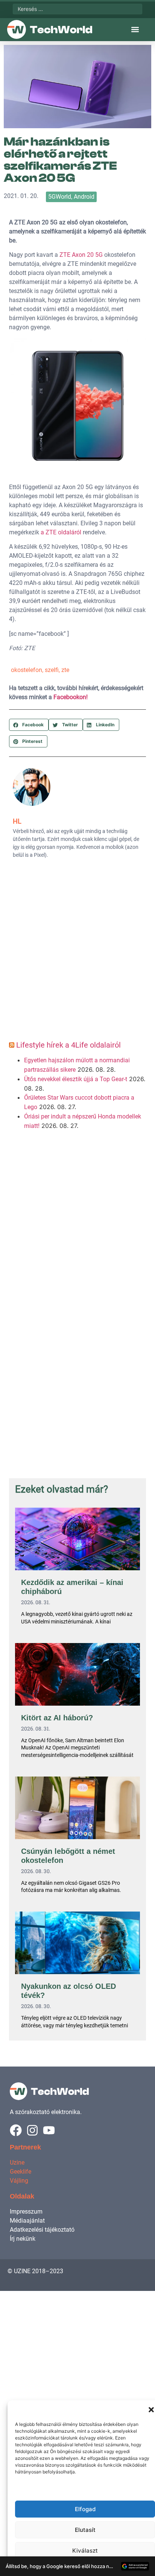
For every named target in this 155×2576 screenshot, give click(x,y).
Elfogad (85, 2509)
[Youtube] (49, 2130)
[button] (151, 2410)
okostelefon (27, 670)
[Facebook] (16, 2130)
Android (84, 197)
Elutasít (85, 2530)
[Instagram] (32, 2130)
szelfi (52, 670)
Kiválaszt (85, 2551)
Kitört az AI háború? (57, 1718)
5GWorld (60, 197)
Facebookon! (71, 697)
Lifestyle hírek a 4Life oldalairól (68, 1045)
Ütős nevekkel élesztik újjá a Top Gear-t (76, 1079)
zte (65, 670)
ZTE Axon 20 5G (80, 255)
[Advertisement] (77, 952)
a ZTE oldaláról (61, 532)
